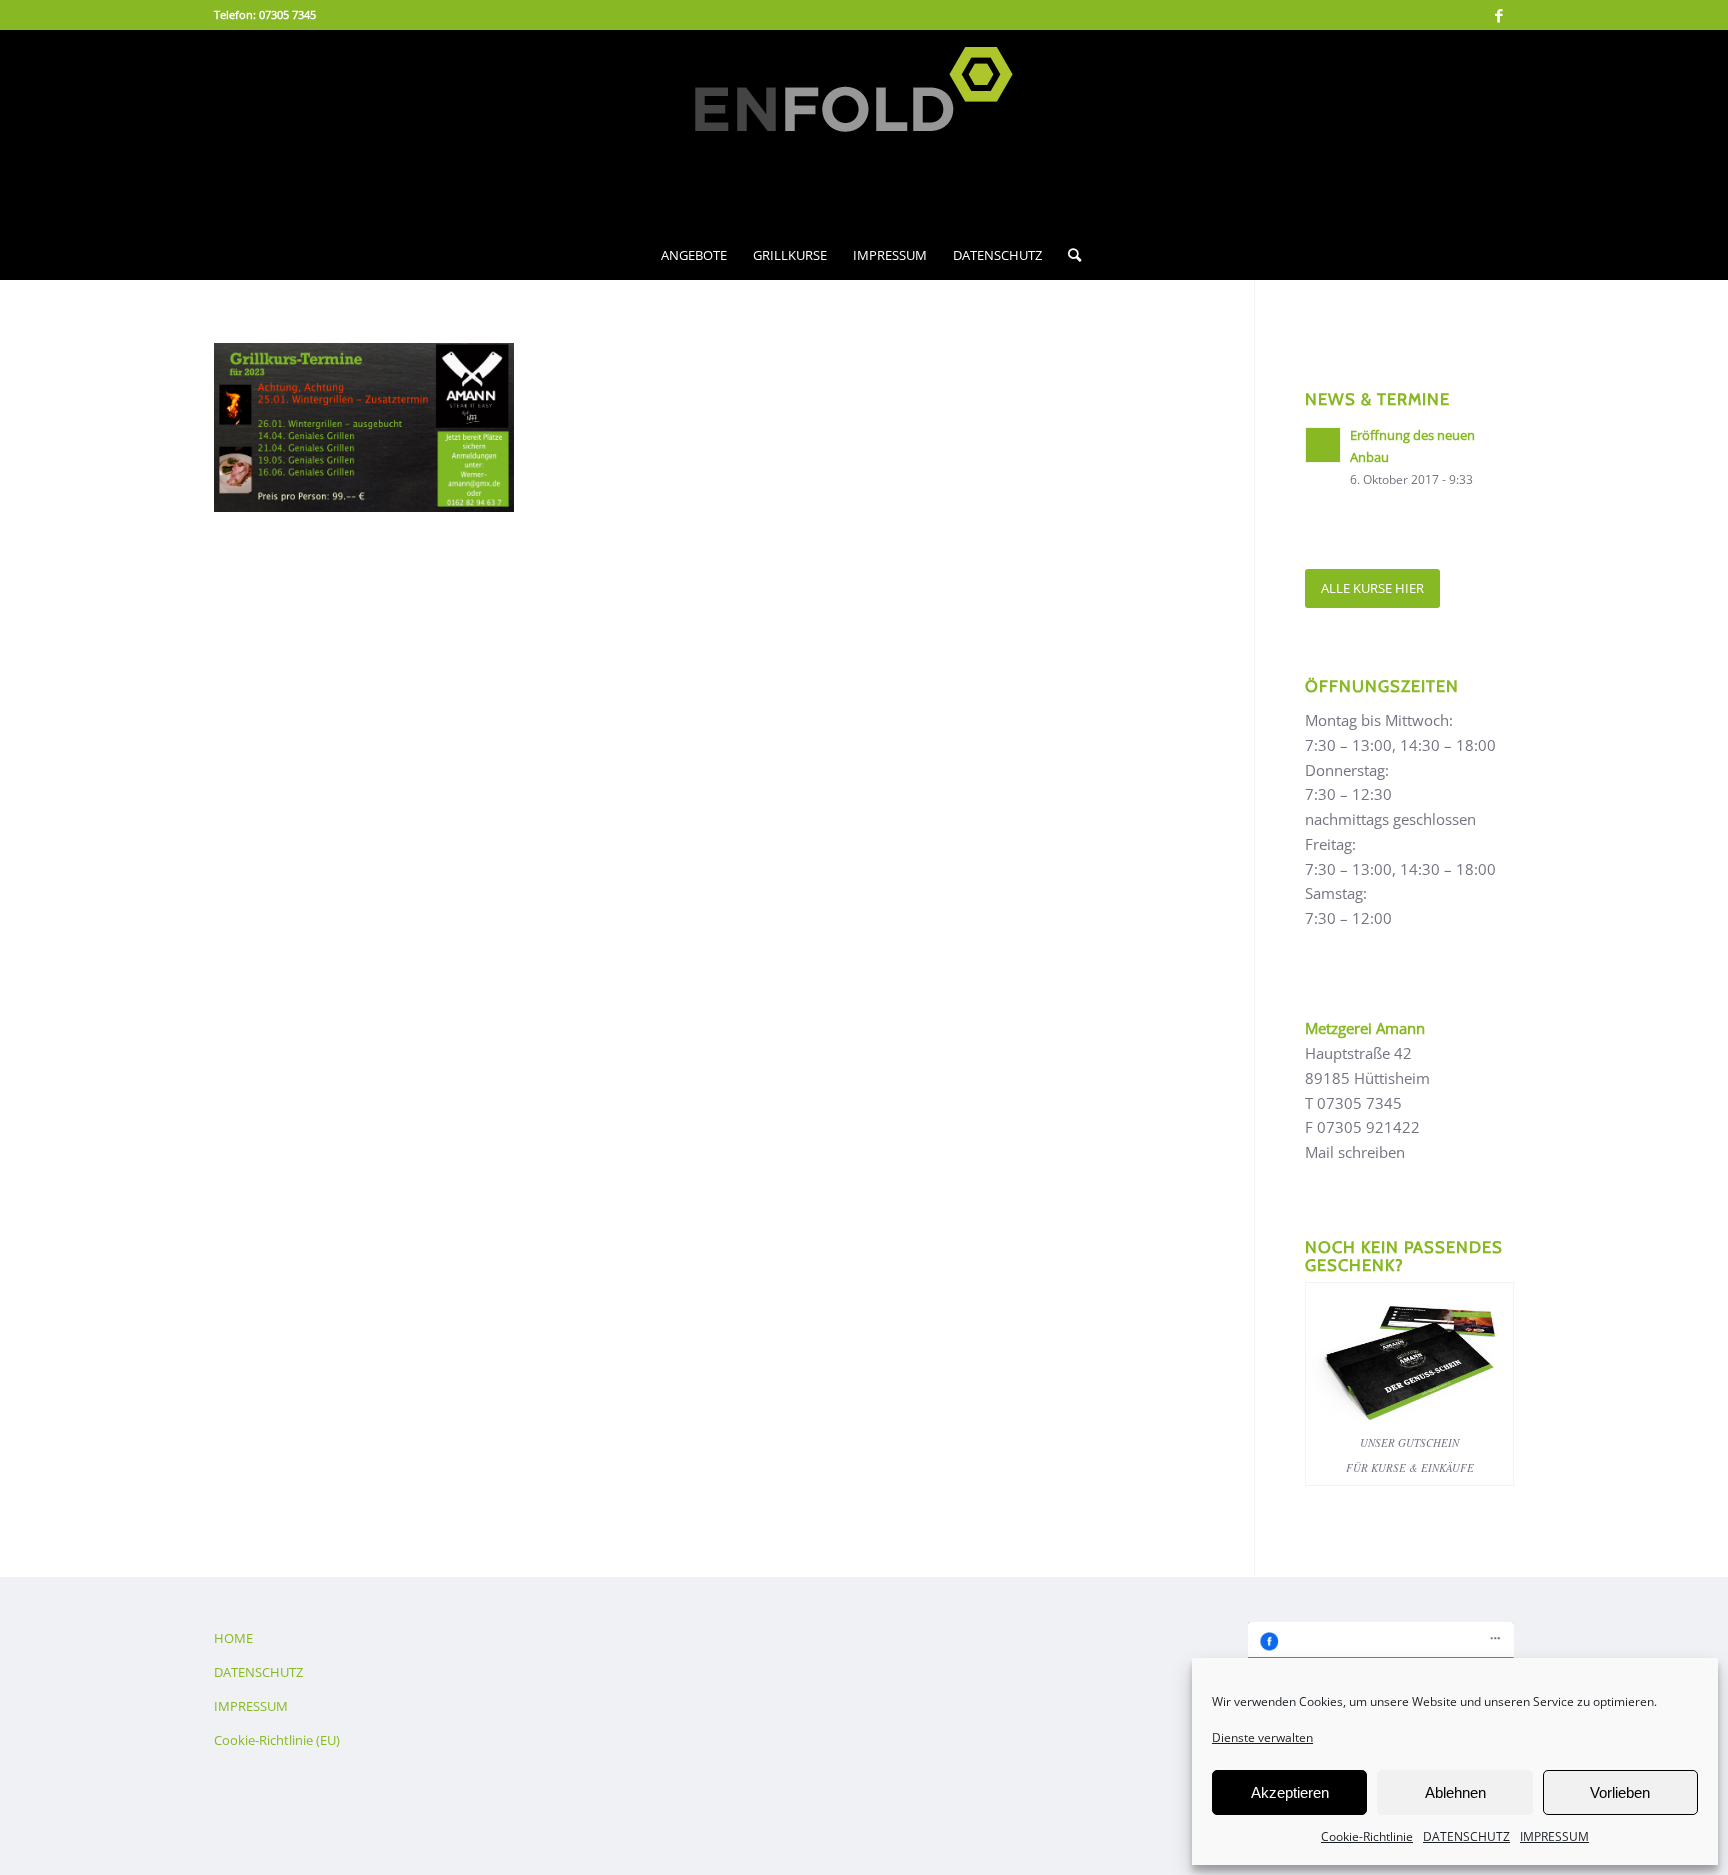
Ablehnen (1455, 1792)
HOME (233, 1638)
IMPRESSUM (1554, 1836)
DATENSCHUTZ (1466, 1836)
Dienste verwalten (1262, 1737)
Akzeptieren (1290, 1792)
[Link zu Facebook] (1499, 15)
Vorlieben (1620, 1792)
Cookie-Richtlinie (1367, 1836)
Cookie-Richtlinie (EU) (277, 1740)
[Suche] (1068, 255)
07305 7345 (287, 14)
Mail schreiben (1355, 1152)
